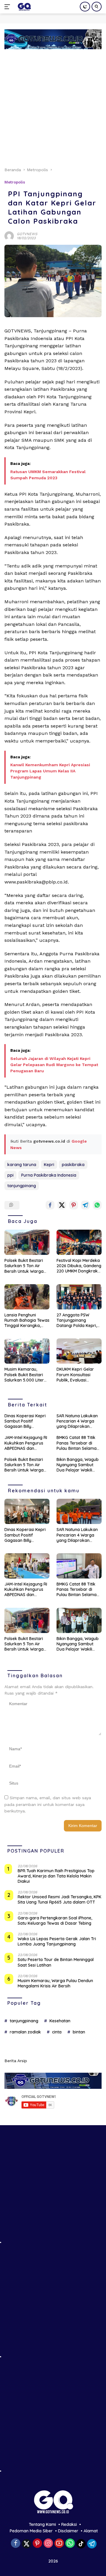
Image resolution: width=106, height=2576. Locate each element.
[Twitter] (26, 2544)
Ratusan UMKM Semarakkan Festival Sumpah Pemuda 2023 (48, 475)
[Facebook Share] (50, 1205)
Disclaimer (68, 2531)
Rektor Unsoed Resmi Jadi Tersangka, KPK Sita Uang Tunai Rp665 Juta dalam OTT (59, 1899)
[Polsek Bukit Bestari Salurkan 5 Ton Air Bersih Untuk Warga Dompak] (27, 1242)
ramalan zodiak (25, 2032)
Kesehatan (60, 2021)
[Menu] (8, 7)
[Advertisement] (53, 105)
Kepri (49, 1165)
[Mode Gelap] (85, 7)
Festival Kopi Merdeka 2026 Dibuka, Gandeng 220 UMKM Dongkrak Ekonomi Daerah (79, 1266)
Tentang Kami (42, 2524)
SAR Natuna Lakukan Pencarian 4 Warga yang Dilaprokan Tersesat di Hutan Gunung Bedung (77, 1421)
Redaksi (69, 2524)
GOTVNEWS (27, 234)
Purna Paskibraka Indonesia (49, 1175)
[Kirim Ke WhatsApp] (97, 1205)
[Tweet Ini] (62, 1205)
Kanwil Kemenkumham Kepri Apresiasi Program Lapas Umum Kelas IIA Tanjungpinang (50, 771)
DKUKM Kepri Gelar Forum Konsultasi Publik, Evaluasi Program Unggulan (75, 1375)
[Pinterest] (37, 2544)
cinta (57, 2032)
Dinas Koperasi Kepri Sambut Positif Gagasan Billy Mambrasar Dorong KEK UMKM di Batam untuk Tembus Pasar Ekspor (25, 1421)
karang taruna (22, 1165)
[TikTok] (81, 2544)
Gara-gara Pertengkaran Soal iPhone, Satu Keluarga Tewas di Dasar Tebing (55, 1921)
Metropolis (15, 182)
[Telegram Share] (85, 1205)
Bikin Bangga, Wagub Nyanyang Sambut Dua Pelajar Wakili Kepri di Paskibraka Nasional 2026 (78, 1465)
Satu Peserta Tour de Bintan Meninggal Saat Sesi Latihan (56, 1962)
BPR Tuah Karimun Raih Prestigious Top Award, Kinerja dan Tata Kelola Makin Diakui (56, 1876)
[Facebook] (16, 2544)
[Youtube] (59, 2544)
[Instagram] (48, 2544)
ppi (10, 1175)
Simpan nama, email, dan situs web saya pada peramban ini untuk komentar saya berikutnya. (48, 1804)
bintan (79, 2032)
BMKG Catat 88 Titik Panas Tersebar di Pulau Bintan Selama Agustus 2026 (77, 1443)
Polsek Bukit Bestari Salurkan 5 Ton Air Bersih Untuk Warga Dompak (24, 1266)
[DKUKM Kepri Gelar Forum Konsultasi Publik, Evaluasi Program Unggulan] (79, 1351)
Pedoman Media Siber (31, 2531)
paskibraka (73, 1165)
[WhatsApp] (70, 2544)
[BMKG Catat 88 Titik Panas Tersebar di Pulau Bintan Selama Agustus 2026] (79, 1566)
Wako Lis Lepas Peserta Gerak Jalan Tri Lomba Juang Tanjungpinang (57, 1941)
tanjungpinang (22, 1186)
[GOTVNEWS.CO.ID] (23, 7)
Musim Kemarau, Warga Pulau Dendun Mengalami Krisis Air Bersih (55, 1983)
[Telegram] (92, 2544)
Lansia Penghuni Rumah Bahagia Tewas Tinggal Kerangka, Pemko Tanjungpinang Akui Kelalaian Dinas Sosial (27, 1320)
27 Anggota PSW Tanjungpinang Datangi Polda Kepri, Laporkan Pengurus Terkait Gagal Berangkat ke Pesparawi (77, 1320)
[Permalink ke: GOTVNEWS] (9, 235)
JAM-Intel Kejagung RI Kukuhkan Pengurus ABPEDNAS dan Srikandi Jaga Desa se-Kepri (26, 1443)
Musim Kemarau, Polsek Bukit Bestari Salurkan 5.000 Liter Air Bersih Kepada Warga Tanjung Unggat (24, 1375)
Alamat (91, 2531)
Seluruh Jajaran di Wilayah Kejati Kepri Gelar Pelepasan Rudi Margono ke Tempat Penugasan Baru (54, 1065)
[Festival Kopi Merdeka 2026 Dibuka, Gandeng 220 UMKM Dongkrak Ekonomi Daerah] (79, 1242)
